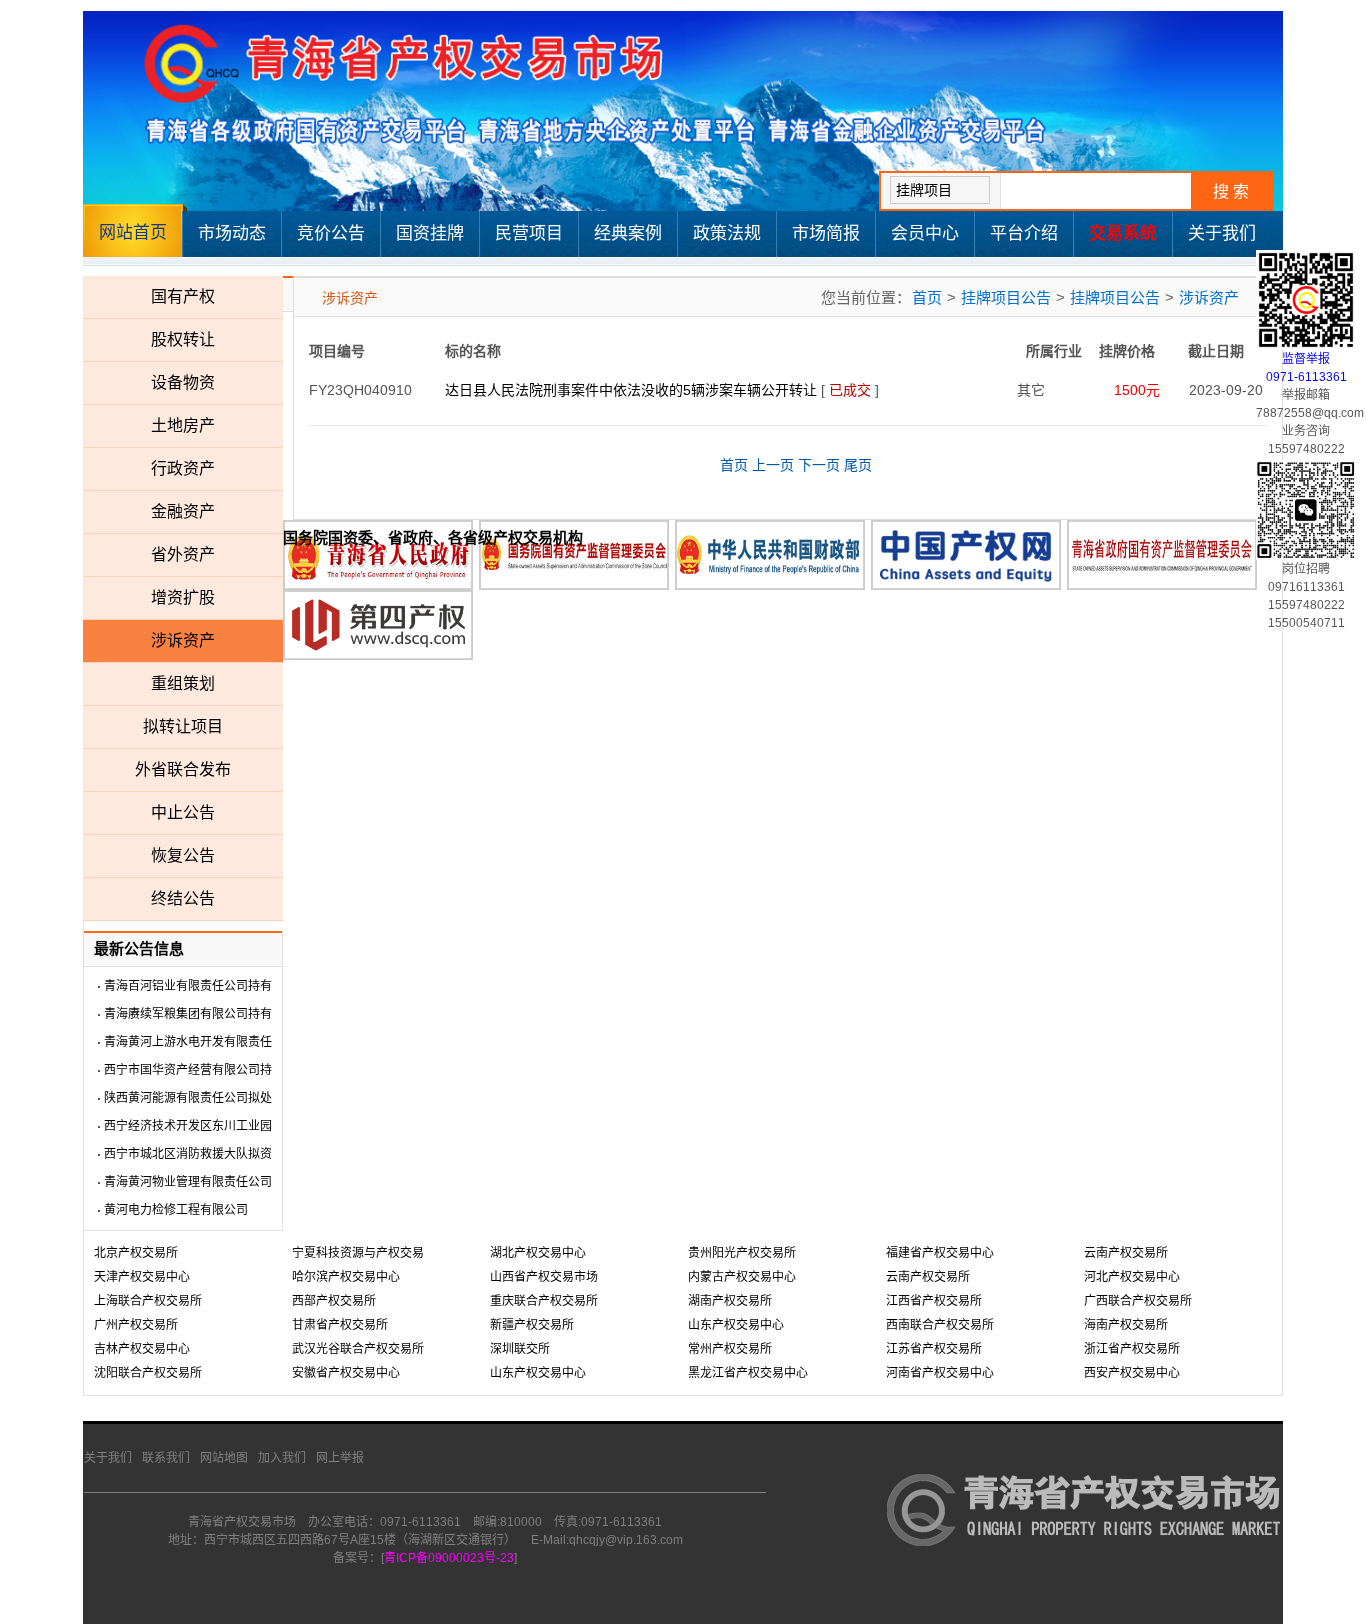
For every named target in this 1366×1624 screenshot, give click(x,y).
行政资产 (183, 468)
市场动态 (232, 233)
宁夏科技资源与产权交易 (358, 1253)
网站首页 (133, 232)
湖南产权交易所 (730, 1301)
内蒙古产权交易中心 (742, 1277)
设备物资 (183, 382)
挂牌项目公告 (1006, 297)
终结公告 (183, 898)
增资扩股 (183, 597)
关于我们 (1222, 233)
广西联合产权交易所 (1138, 1301)
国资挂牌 (430, 233)
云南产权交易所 (928, 1277)
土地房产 (183, 425)
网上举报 (340, 1458)
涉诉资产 (183, 640)
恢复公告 (183, 855)
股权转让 (183, 339)
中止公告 (183, 812)
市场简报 (826, 233)
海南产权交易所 (1126, 1325)
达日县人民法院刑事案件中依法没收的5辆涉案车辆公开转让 (631, 390)
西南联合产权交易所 (940, 1325)
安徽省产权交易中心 (346, 1373)
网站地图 (224, 1458)
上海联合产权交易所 (148, 1301)
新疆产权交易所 (532, 1325)
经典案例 (628, 233)
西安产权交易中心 (1132, 1373)
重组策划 (183, 683)
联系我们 (166, 1458)
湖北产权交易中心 (538, 1253)
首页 (927, 297)
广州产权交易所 (136, 1325)
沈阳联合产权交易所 (148, 1373)
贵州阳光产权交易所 (742, 1253)
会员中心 (925, 233)
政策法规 (727, 233)
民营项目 (529, 233)
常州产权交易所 (730, 1349)
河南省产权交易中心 (940, 1373)
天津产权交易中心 (142, 1277)
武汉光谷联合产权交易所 (358, 1349)
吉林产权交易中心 (142, 1349)
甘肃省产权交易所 (340, 1325)
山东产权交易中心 (538, 1373)
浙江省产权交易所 (1132, 1349)
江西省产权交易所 (934, 1301)
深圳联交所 (520, 1349)
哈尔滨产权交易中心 (346, 1277)
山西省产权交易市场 (544, 1277)
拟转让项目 (183, 726)
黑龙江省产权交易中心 (748, 1373)
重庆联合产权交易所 (544, 1301)
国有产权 (183, 296)
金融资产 (183, 511)
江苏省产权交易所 (934, 1349)
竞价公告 (331, 233)
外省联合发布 (183, 769)
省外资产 (183, 554)
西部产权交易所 (334, 1301)
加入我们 (282, 1458)
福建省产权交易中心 (940, 1253)
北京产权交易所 (136, 1253)
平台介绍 (1024, 233)
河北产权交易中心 (1132, 1277)
